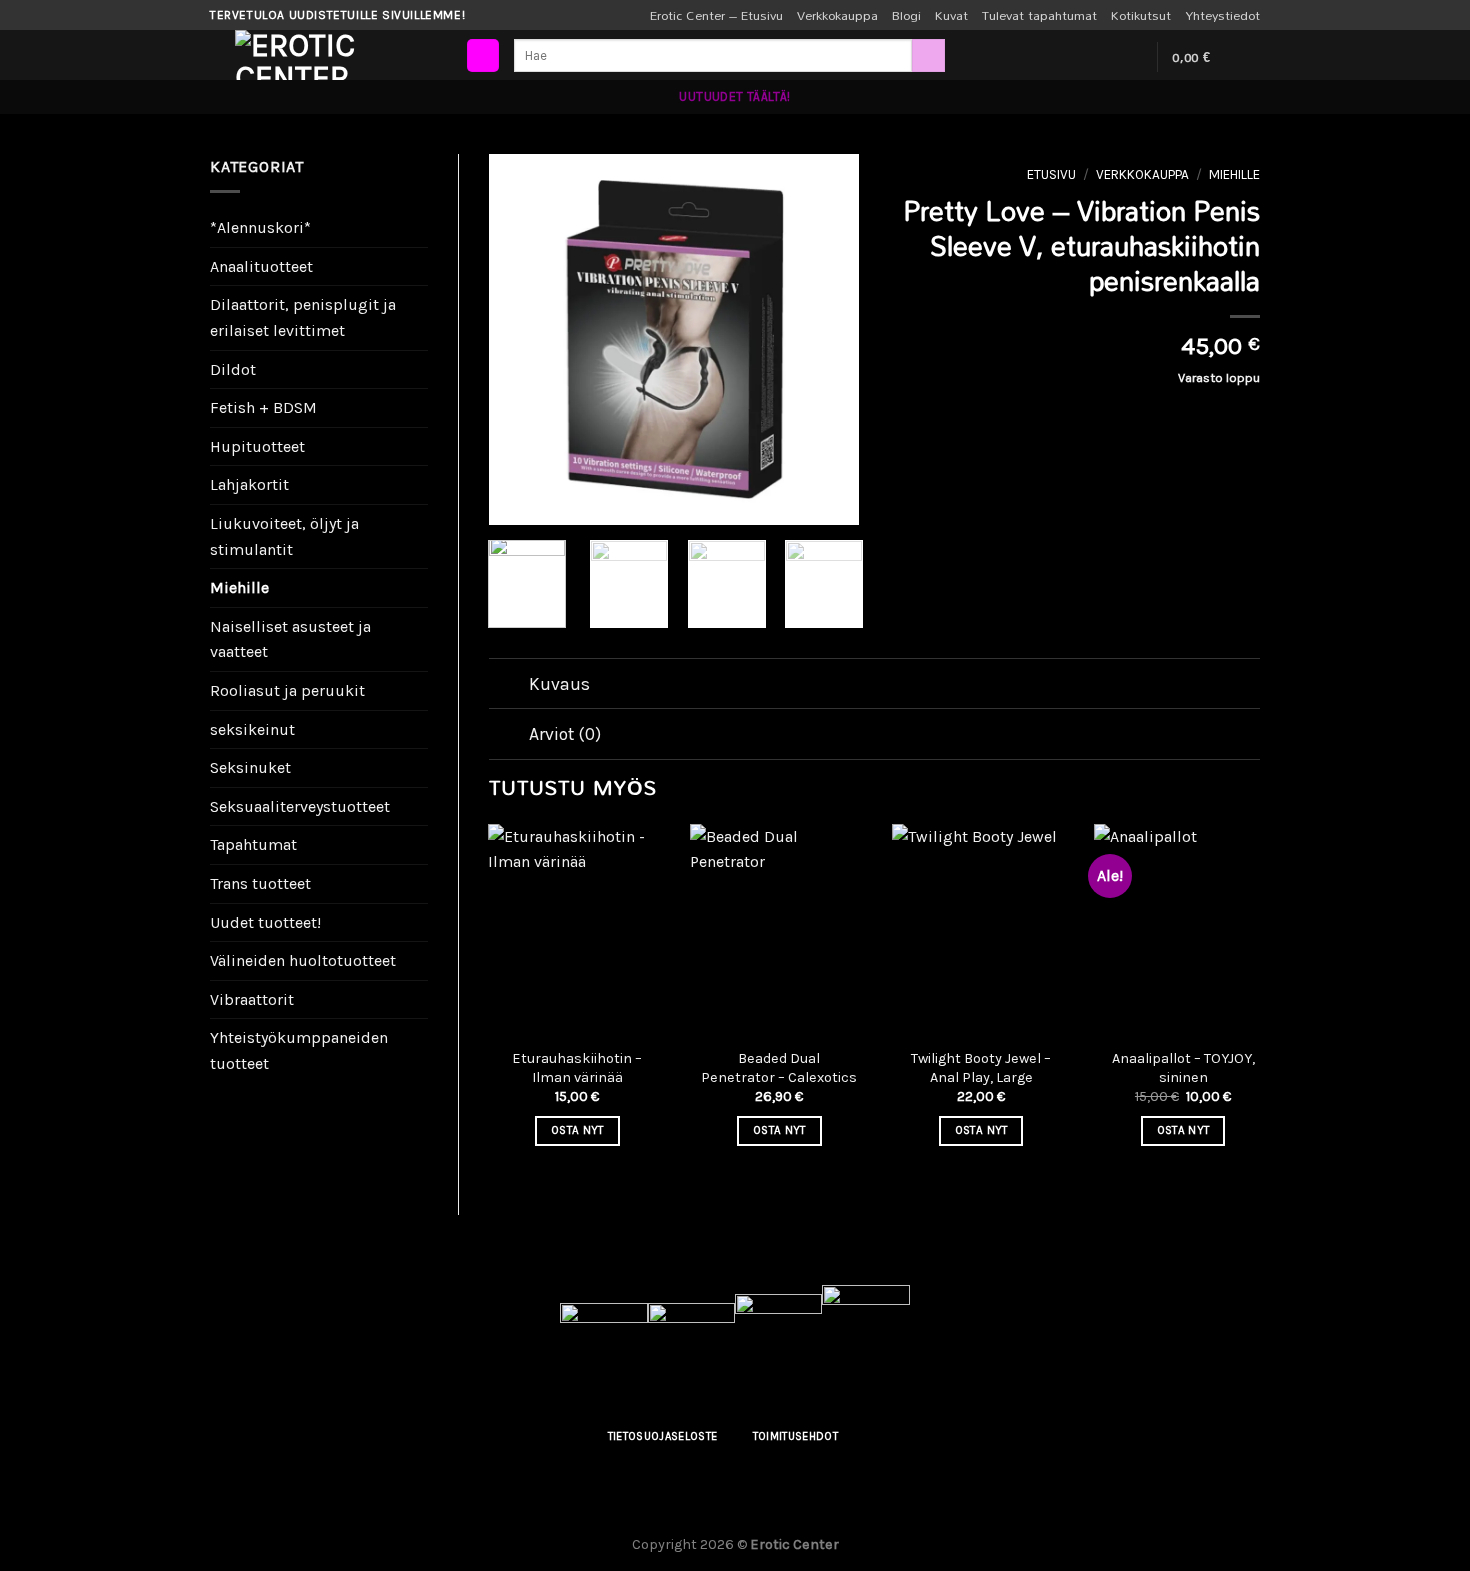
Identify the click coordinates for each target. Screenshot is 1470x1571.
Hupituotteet (257, 446)
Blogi (906, 15)
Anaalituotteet (261, 266)
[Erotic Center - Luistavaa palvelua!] (335, 55)
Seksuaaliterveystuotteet (300, 806)
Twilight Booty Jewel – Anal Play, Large (981, 1068)
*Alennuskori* (260, 227)
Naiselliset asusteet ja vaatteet (290, 639)
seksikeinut (252, 729)
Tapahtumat (253, 844)
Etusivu (1051, 174)
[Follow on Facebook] (1077, 57)
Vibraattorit (252, 999)
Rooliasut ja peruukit (287, 690)
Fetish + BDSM (263, 407)
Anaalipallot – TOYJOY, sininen (1183, 1068)
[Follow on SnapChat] (1129, 57)
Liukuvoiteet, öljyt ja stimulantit (284, 536)
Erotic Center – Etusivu (716, 15)
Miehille (239, 587)
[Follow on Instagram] (1103, 57)
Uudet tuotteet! (265, 922)
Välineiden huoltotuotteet (303, 960)
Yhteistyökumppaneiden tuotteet (299, 1050)
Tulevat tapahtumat (1039, 15)
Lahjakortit (249, 484)
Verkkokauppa (837, 15)
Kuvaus (559, 684)
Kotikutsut (1141, 15)
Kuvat (951, 15)
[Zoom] (514, 500)
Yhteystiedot (1222, 15)
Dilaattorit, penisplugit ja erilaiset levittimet (303, 317)
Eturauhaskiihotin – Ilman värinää (577, 1068)
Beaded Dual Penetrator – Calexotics (779, 1068)
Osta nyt (577, 1130)
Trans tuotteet (260, 883)
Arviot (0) (565, 734)
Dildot (233, 369)
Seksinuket (250, 767)
